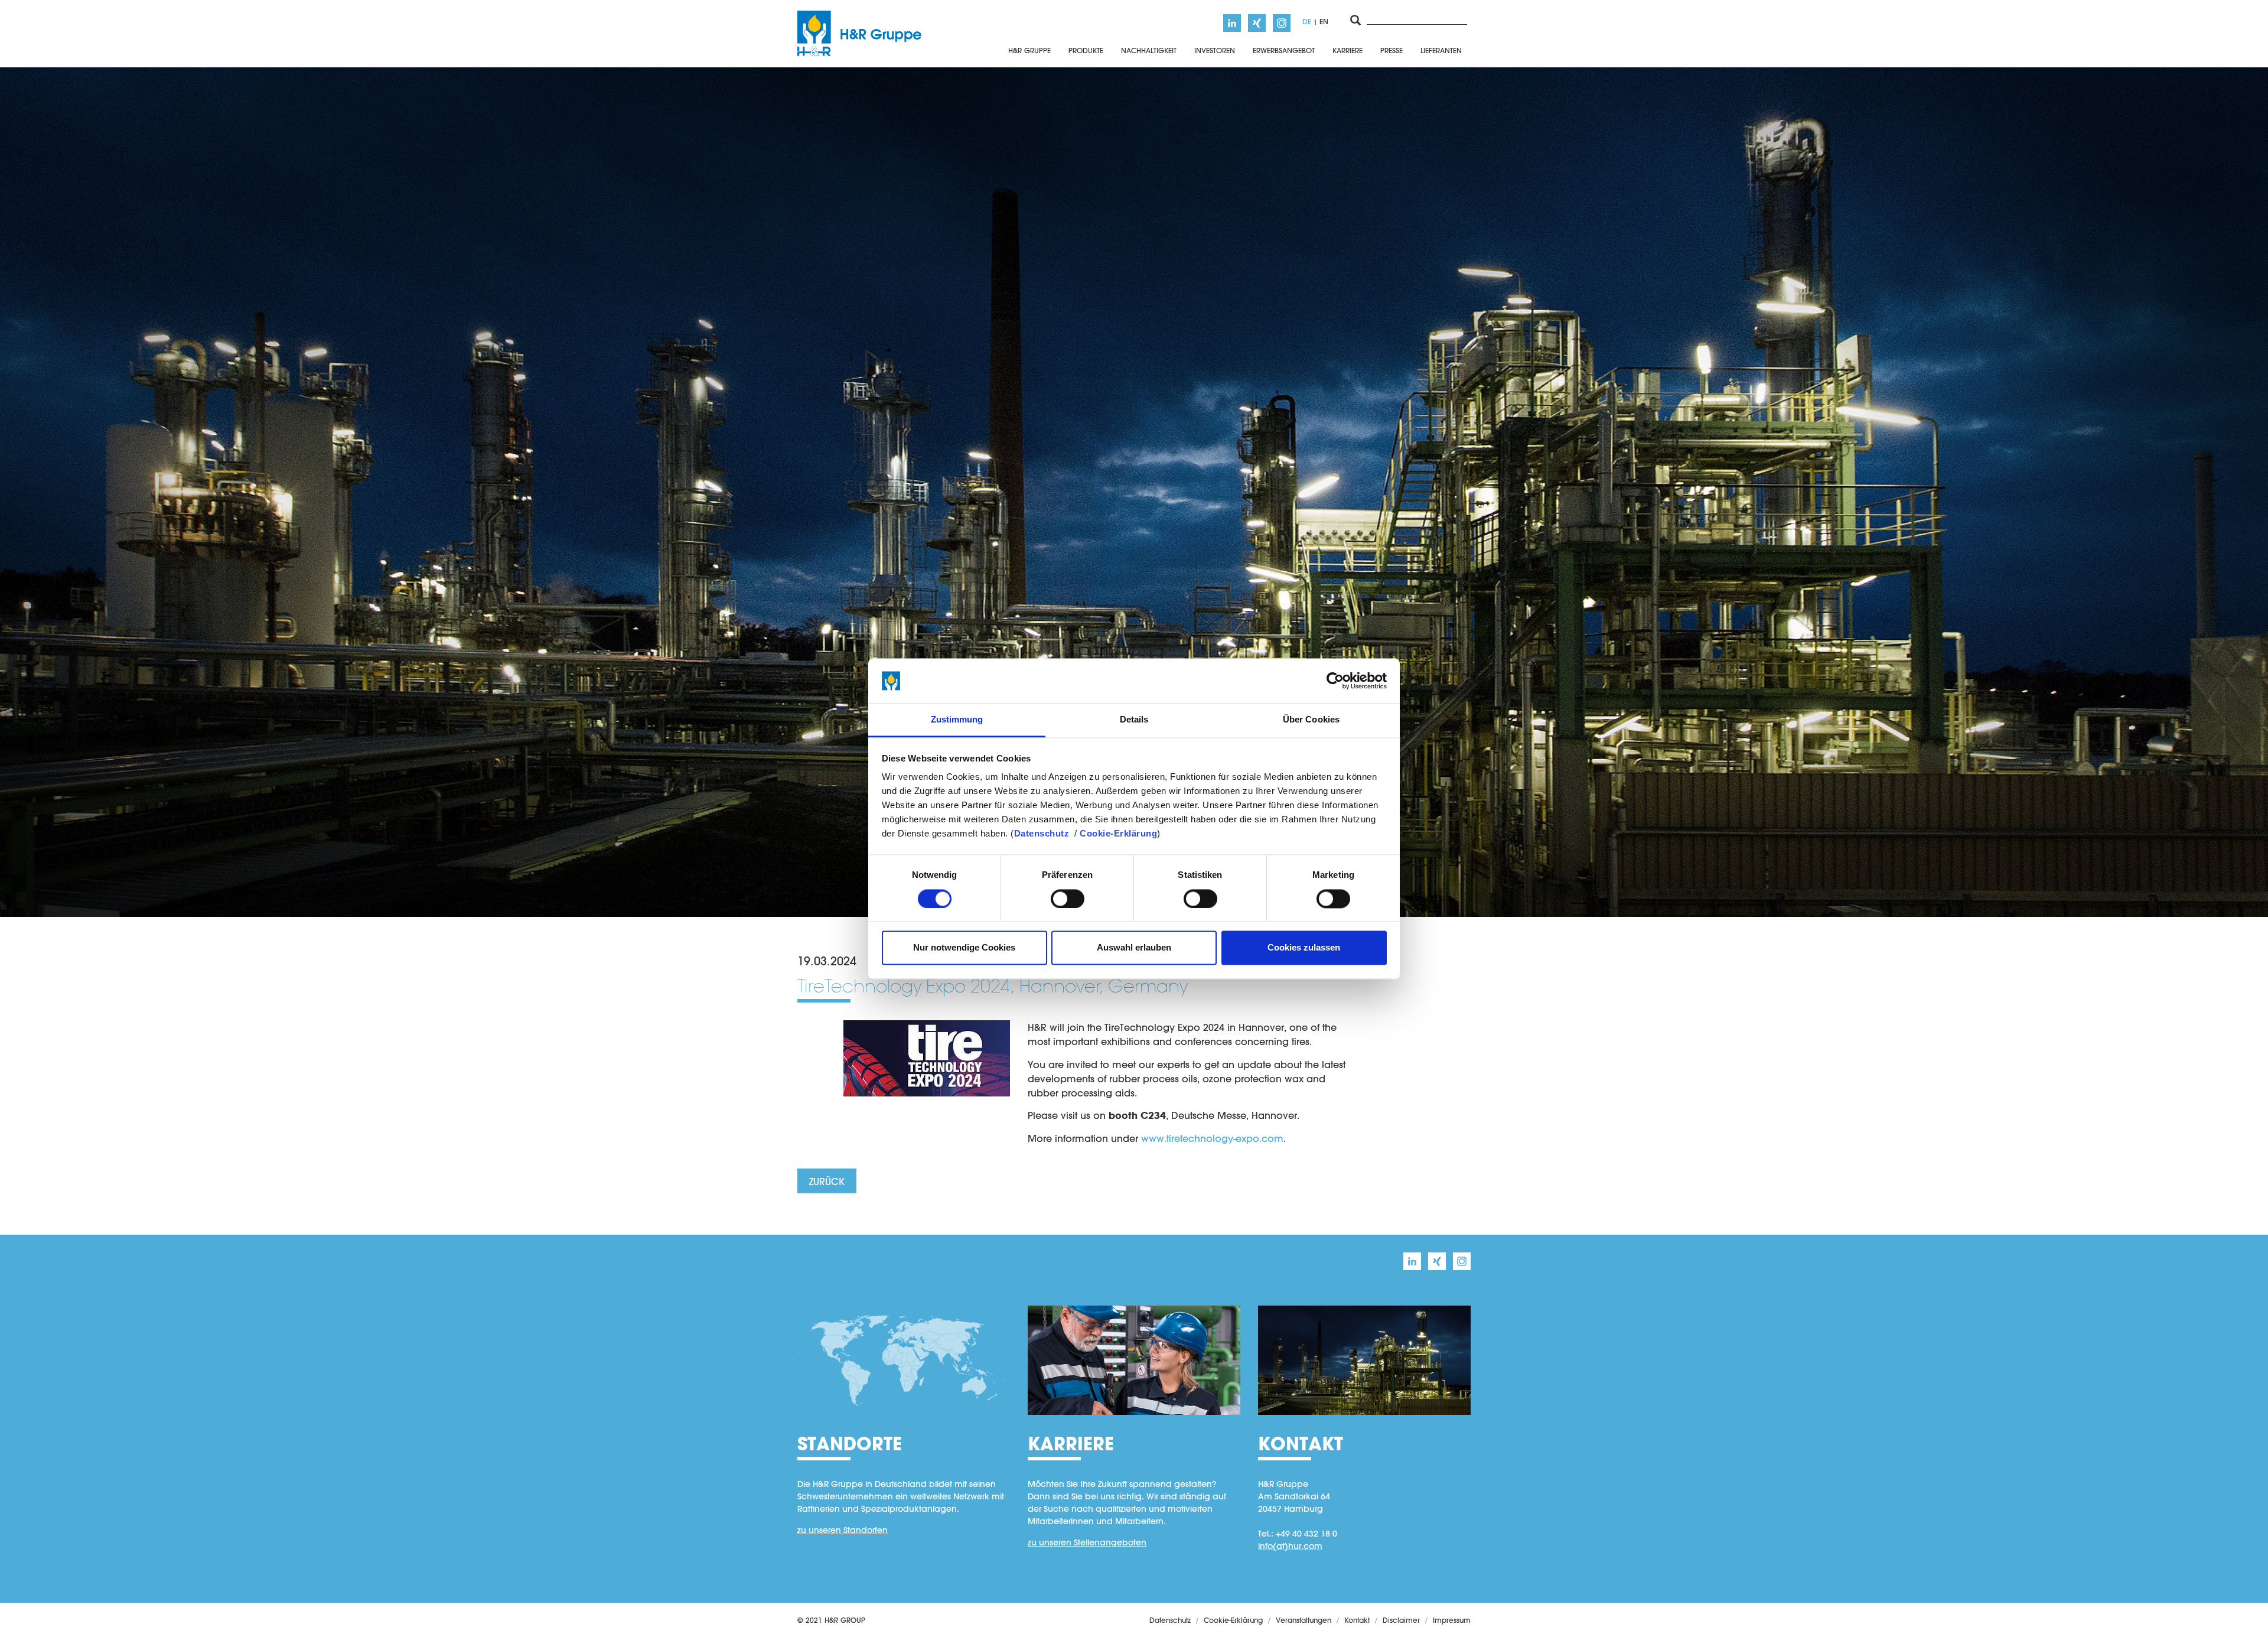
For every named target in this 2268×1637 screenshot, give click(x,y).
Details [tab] (1134, 720)
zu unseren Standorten (843, 1530)
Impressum (1452, 1620)
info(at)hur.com (1290, 1546)
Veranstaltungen (1304, 1620)
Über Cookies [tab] (1311, 720)
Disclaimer (1401, 1620)
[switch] (1068, 899)
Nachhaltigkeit (1149, 50)
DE (1307, 21)
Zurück (827, 1181)
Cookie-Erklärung (1118, 834)
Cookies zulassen (1304, 948)
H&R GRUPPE (1029, 50)
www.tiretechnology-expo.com (1212, 1138)
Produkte (1086, 50)
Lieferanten (1441, 50)
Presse (1392, 50)
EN (1324, 21)
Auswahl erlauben (1134, 948)
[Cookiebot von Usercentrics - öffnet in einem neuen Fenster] (1335, 681)
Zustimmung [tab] (957, 720)
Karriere (1348, 50)
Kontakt (1357, 1620)
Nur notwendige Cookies (964, 948)
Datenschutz (1042, 834)
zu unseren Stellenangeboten (1087, 1542)
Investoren (1215, 50)
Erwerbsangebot (1284, 50)
